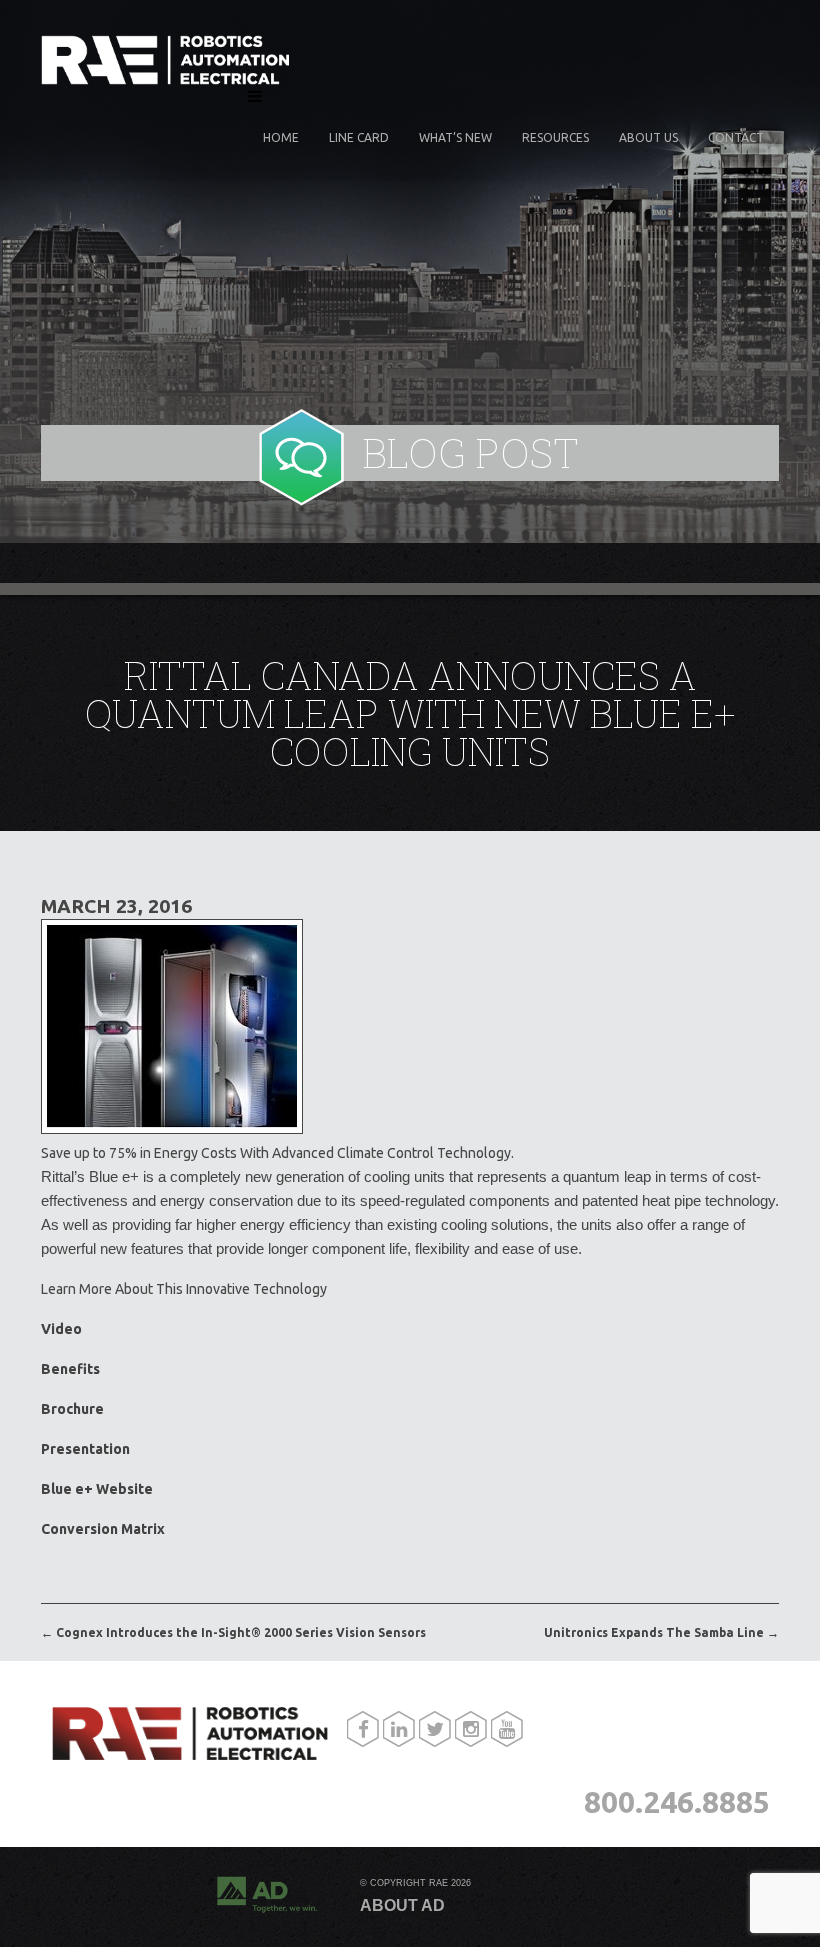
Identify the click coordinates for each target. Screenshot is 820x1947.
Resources (555, 137)
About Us (648, 137)
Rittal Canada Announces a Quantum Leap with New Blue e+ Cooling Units (410, 713)
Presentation (85, 1449)
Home (281, 137)
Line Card (359, 137)
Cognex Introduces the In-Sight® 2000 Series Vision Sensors (233, 1632)
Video (61, 1329)
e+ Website (97, 1489)
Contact (736, 137)
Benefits (70, 1369)
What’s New (455, 137)
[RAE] (166, 79)
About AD (402, 1906)
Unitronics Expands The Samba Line (661, 1632)
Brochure (72, 1409)
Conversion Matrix (103, 1529)
